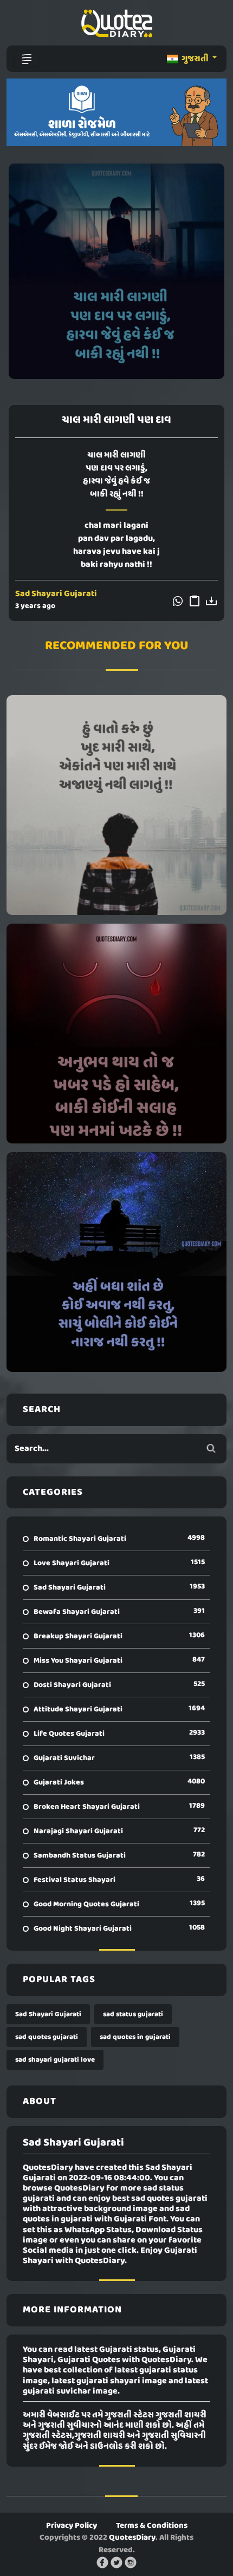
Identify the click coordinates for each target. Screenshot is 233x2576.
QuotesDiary (132, 2538)
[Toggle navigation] (27, 59)
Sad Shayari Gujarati (56, 594)
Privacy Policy (72, 2526)
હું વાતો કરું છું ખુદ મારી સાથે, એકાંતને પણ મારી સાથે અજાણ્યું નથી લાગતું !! (117, 805)
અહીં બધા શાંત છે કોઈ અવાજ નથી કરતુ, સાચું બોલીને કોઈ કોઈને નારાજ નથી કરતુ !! (116, 1262)
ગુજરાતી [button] (195, 59)
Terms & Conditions (152, 2526)
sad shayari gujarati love (55, 2060)
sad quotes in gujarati (135, 2037)
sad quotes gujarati (47, 2037)
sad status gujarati (133, 2014)
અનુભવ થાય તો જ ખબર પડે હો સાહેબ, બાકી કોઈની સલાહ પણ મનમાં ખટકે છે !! (116, 1034)
